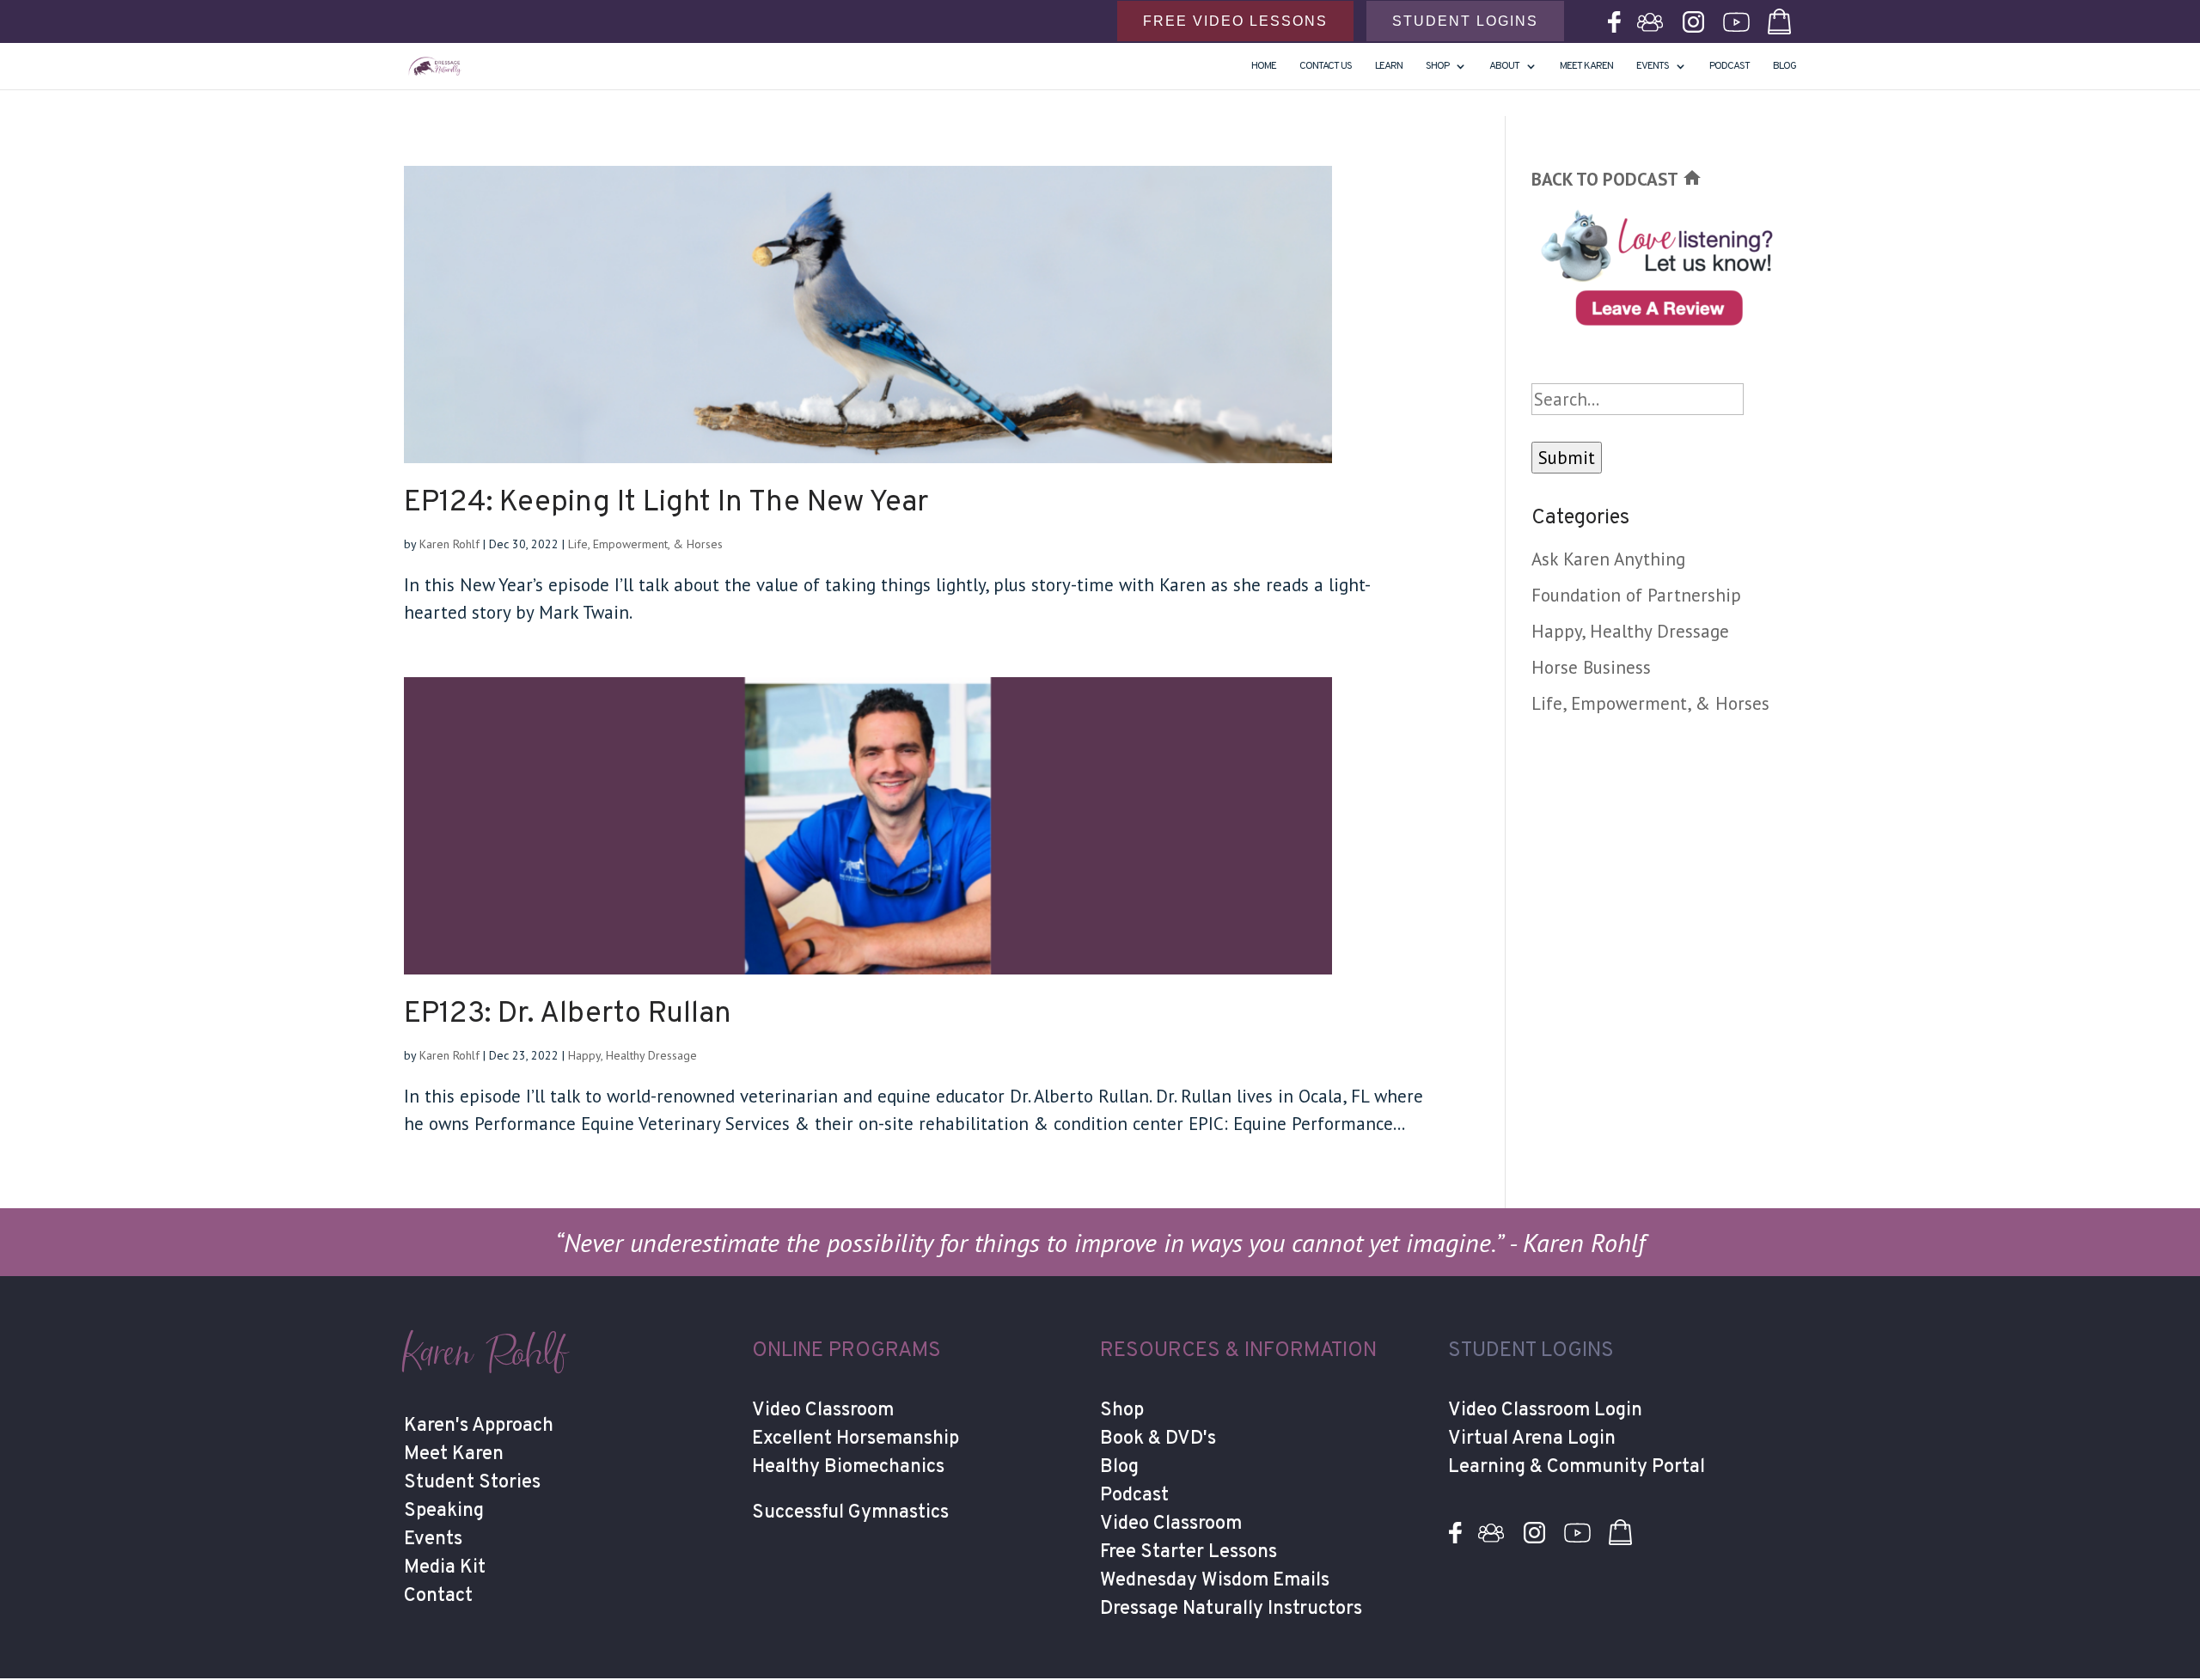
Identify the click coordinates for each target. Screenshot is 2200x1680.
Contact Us (1326, 67)
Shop (1122, 1411)
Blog (1784, 67)
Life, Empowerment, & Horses (645, 544)
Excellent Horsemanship (856, 1439)
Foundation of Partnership (1636, 595)
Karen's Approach (479, 1426)
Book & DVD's (1158, 1439)
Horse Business (1591, 667)
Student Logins (1465, 21)
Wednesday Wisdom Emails (1215, 1581)
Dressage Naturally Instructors (1231, 1609)
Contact (438, 1596)
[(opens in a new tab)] (917, 315)
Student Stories (472, 1483)
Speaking (444, 1511)
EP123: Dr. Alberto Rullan (568, 1014)
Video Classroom (823, 1411)
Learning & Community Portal (1577, 1467)
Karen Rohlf (449, 544)
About (1504, 67)
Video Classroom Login (1545, 1411)
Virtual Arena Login (1532, 1439)
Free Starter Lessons (1189, 1552)
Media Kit (445, 1568)
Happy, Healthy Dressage (632, 1055)
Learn (1389, 67)
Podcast (1729, 67)
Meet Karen (1586, 67)
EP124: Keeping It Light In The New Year (666, 503)
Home (1264, 67)
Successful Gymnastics (850, 1513)
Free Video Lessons (1235, 21)
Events (1653, 67)
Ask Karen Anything (1608, 559)
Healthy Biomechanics (848, 1467)
